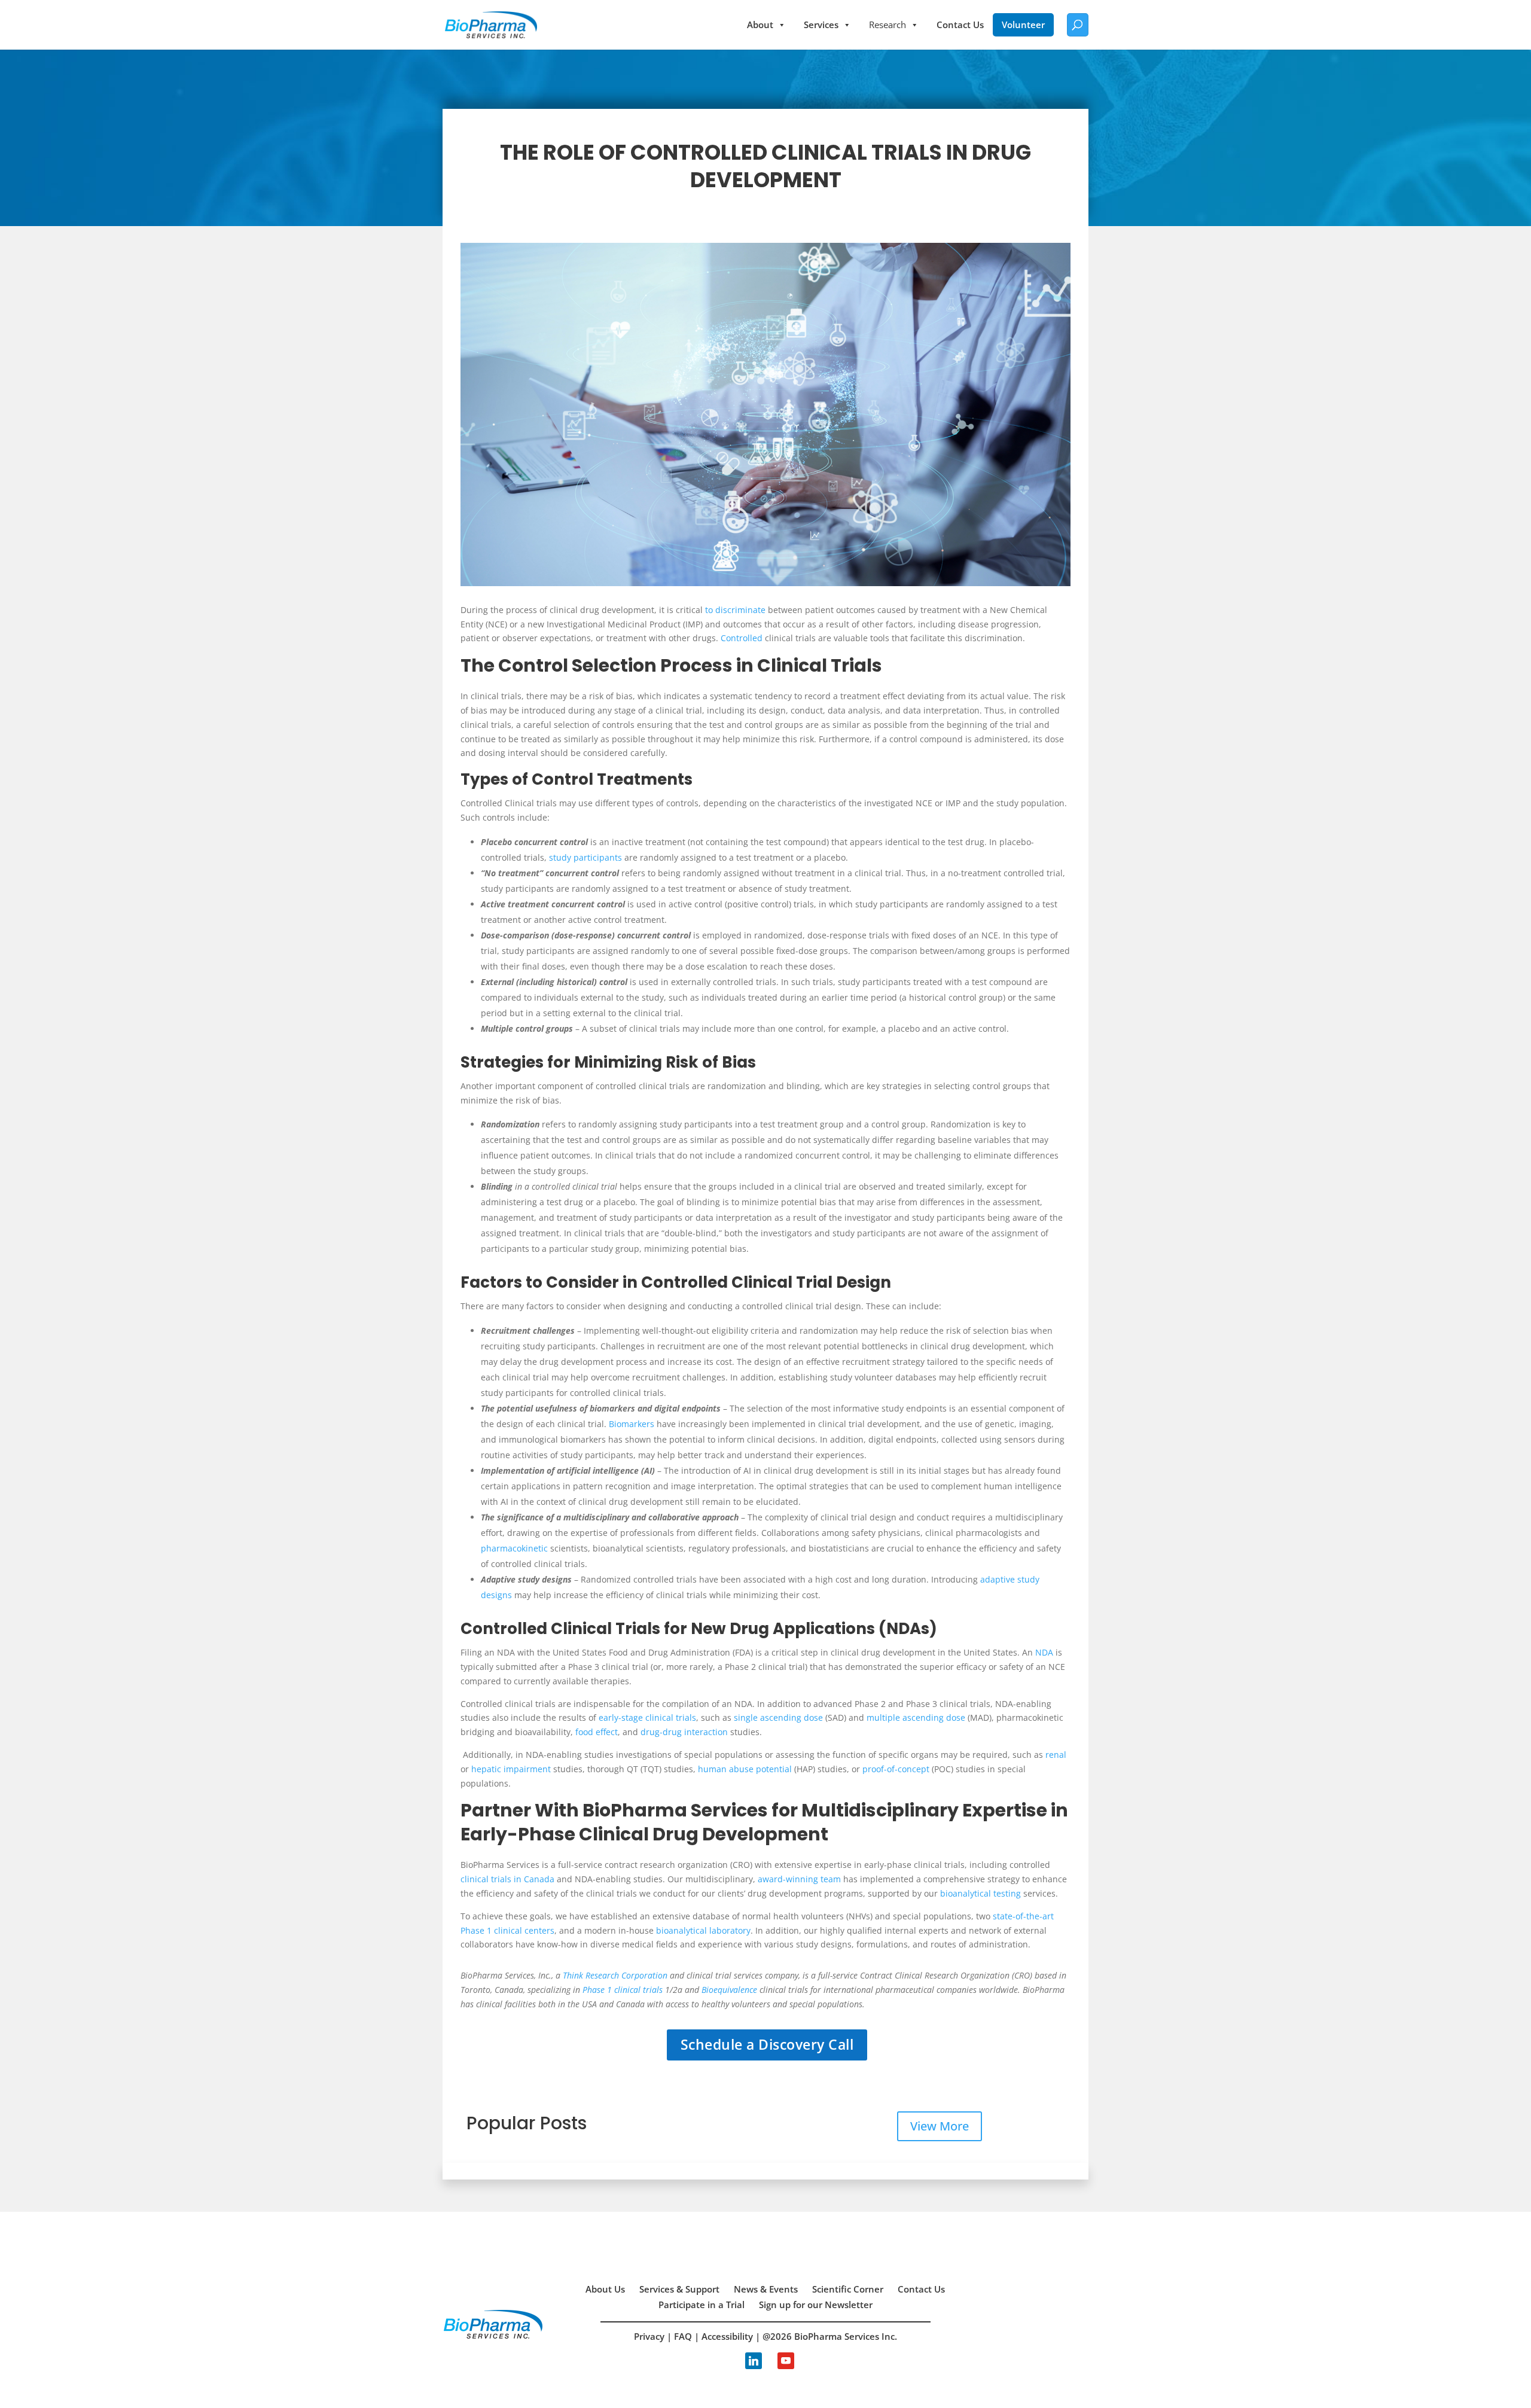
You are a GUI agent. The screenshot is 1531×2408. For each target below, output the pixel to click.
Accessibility (727, 2336)
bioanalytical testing (980, 1893)
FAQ (683, 2336)
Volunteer (1023, 25)
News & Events (766, 2289)
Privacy (649, 2336)
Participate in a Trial (702, 2305)
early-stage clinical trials (647, 1717)
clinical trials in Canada (507, 1879)
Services (821, 25)
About (760, 25)
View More (940, 2126)
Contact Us (960, 25)
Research (888, 25)
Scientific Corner (848, 2289)
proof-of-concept (896, 1769)
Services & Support (679, 2289)
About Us (605, 2289)
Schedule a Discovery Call (767, 2044)
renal (1056, 1755)
